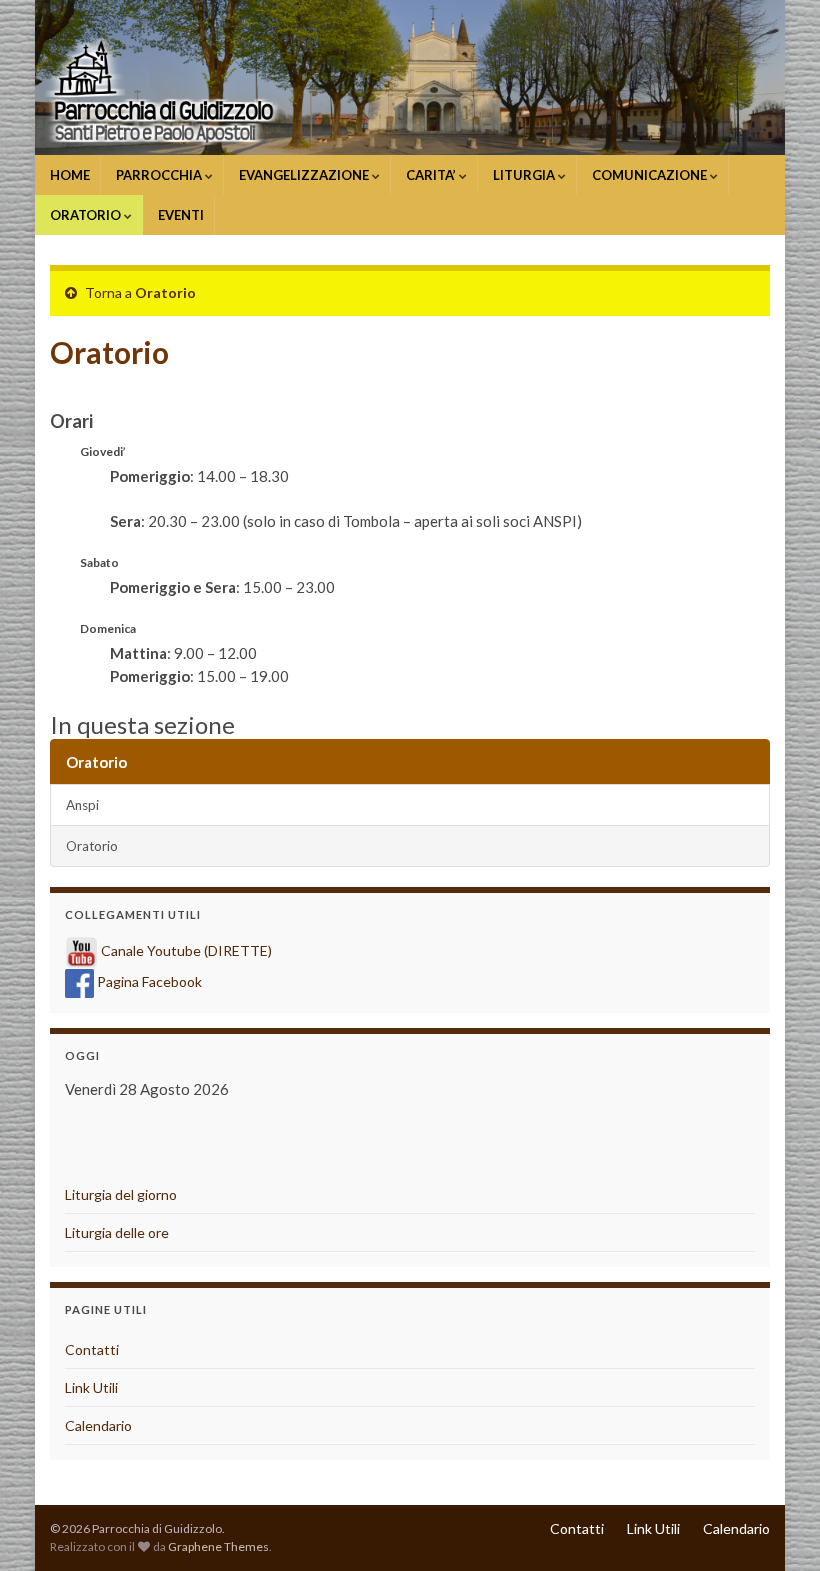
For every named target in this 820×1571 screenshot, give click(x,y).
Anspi (82, 805)
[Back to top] (775, 1526)
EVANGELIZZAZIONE (304, 175)
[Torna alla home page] (410, 77)
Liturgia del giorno (121, 1194)
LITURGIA (524, 175)
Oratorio (165, 292)
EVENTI (179, 215)
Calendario (98, 1425)
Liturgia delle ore (117, 1232)
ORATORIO (85, 215)
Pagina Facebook (149, 981)
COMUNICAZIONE (649, 175)
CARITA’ (431, 175)
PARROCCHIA (159, 175)
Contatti (92, 1349)
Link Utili (91, 1387)
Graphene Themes (218, 1546)
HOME (68, 175)
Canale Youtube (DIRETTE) (186, 950)
